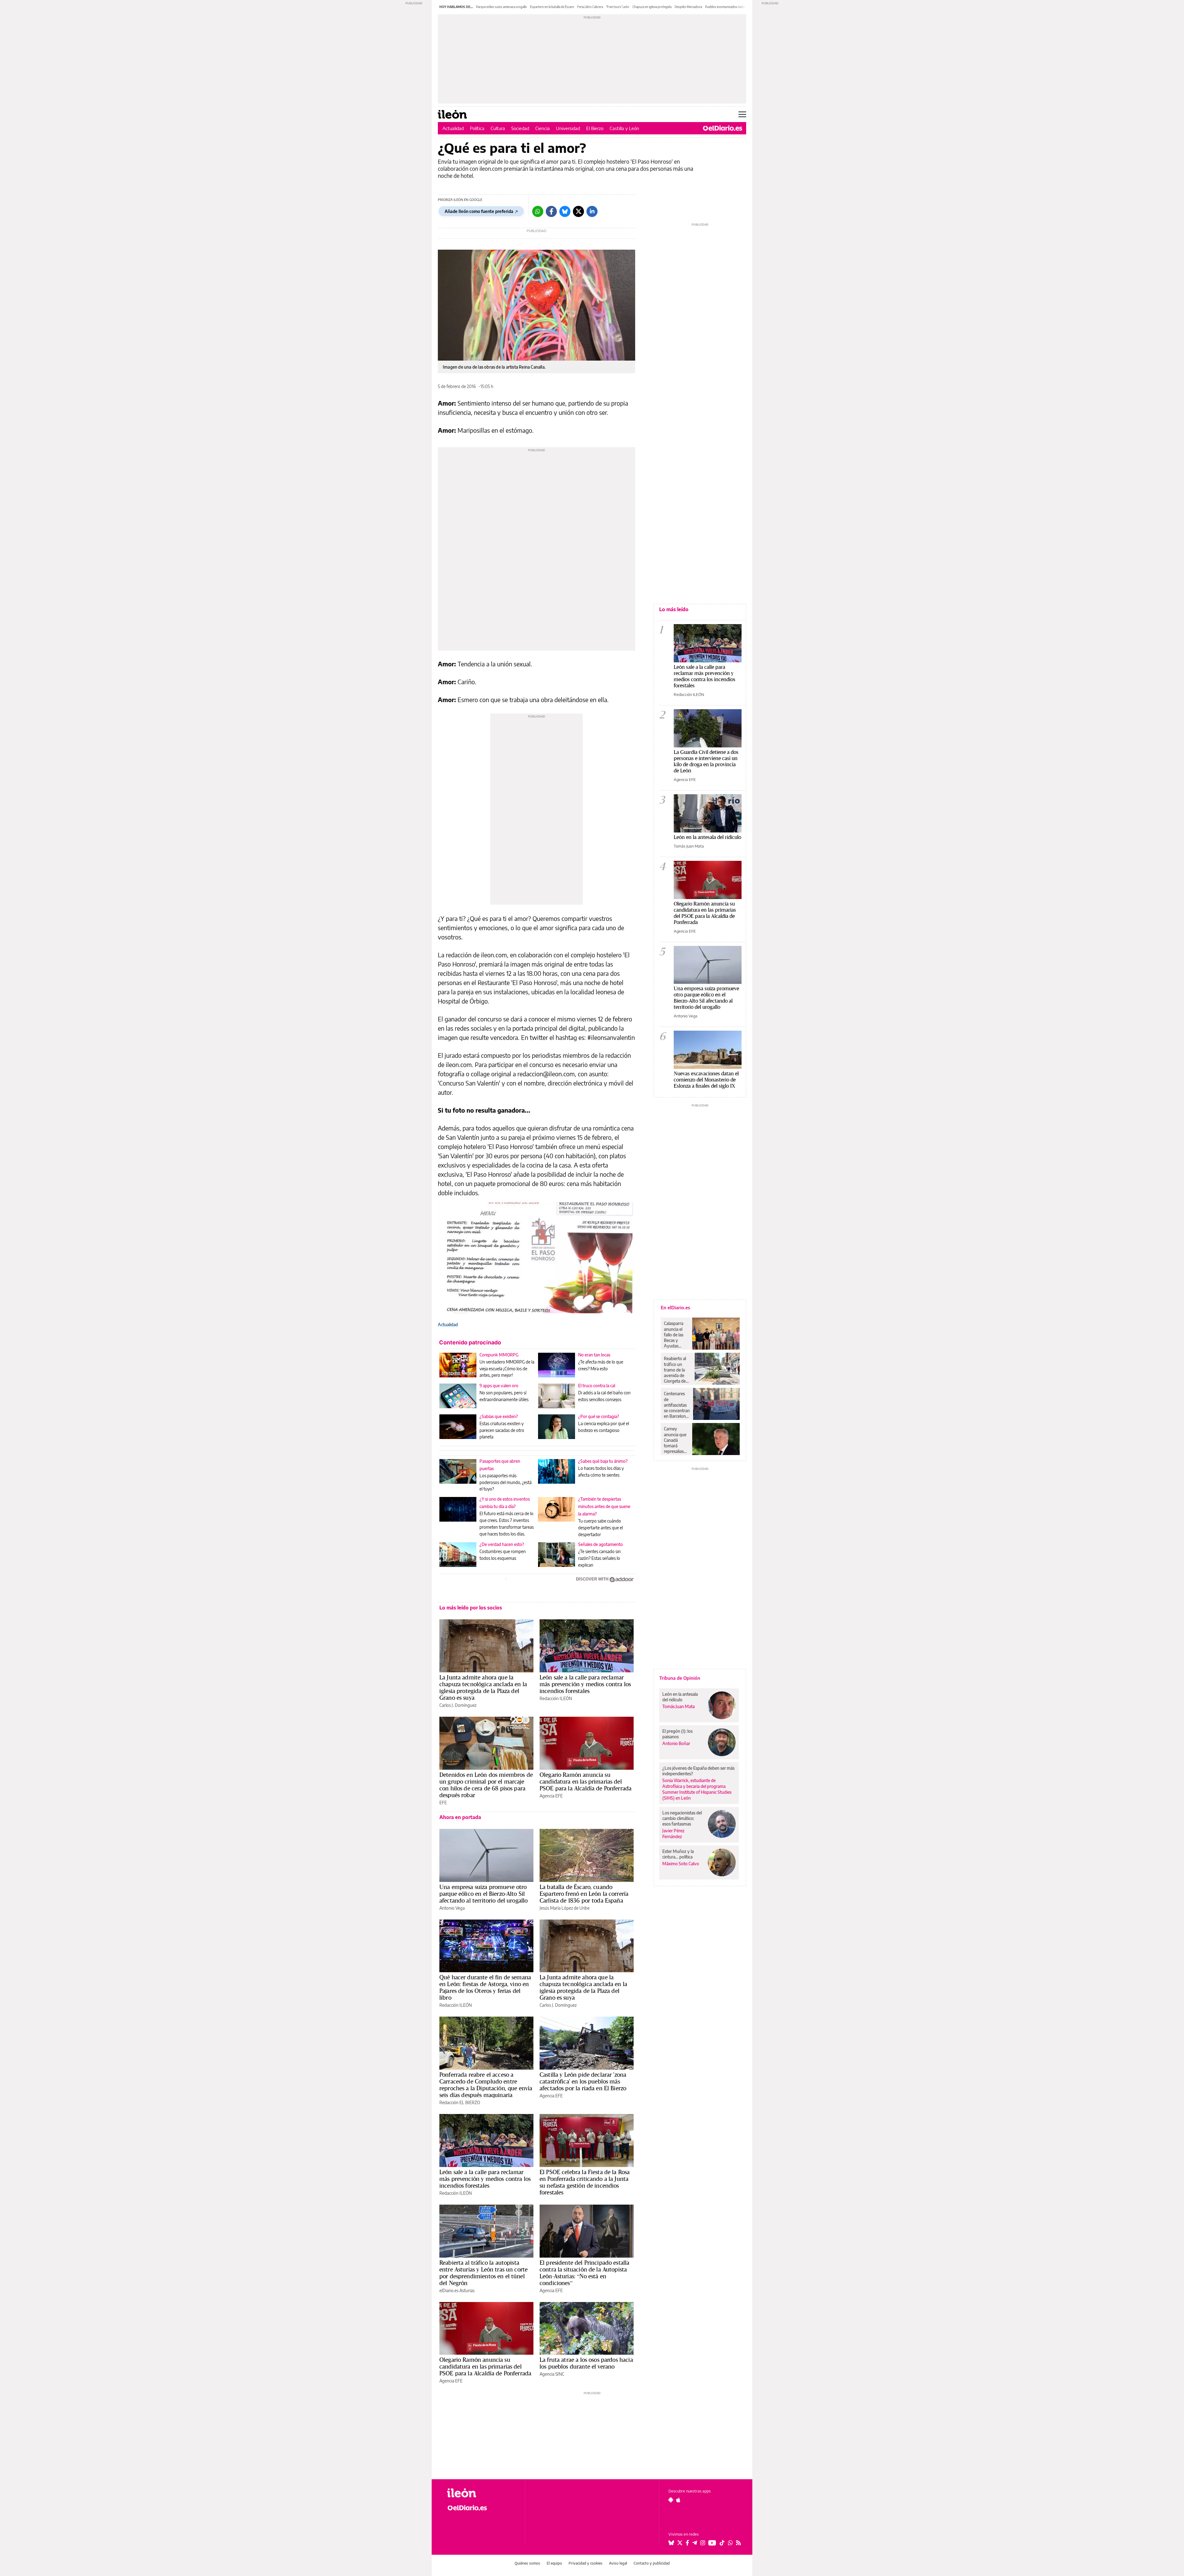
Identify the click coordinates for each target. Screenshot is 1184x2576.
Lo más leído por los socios (471, 1608)
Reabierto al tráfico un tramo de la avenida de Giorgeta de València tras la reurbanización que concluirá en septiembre (678, 1370)
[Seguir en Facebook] (687, 2543)
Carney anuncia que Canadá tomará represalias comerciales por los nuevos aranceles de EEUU (675, 1440)
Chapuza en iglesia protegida (652, 7)
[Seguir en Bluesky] (671, 2543)
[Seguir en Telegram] (695, 2543)
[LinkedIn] (592, 211)
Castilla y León (624, 128)
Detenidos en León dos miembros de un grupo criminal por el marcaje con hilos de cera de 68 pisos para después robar (486, 1785)
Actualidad (453, 128)
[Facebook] (551, 211)
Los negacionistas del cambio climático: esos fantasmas (682, 1818)
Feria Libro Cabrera (590, 7)
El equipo (554, 2563)
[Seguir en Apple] (678, 2500)
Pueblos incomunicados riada (725, 7)
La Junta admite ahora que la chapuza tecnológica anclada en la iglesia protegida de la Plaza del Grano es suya (483, 1687)
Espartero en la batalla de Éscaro (552, 7)
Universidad (568, 128)
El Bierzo (595, 128)
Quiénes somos (527, 2563)
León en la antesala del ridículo (707, 837)
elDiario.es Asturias (457, 2290)
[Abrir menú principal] (742, 114)
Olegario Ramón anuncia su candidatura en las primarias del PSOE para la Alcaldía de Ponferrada (586, 1781)
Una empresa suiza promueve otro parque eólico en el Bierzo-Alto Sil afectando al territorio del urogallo (483, 1894)
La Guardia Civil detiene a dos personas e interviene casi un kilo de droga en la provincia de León (706, 761)
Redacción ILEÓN (556, 1698)
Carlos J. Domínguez (458, 1705)
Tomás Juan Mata (689, 846)
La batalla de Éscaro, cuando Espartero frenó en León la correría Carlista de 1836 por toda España (584, 1894)
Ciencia (543, 128)
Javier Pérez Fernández (673, 1834)
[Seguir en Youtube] (712, 2543)
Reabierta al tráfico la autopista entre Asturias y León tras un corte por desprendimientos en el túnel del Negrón (483, 2273)
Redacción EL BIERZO (460, 2102)
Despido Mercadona (688, 7)
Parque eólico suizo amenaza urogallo (502, 7)
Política (477, 128)
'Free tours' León (618, 7)
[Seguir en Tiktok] (722, 2543)
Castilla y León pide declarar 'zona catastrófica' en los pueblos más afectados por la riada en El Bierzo (583, 2081)
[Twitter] (578, 211)
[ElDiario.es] (723, 128)
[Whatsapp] (538, 211)
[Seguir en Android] (671, 2500)
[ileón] (481, 2493)
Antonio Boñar (676, 1743)
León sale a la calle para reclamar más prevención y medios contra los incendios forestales (585, 1684)
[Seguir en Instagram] (703, 2543)
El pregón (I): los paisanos (677, 1734)
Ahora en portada (460, 1817)
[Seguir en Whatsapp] (730, 2543)
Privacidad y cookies (586, 2563)
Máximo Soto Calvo (681, 1864)
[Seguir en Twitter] (680, 2543)
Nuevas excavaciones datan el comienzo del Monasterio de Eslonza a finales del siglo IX (706, 1079)
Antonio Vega (452, 1908)
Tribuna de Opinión (680, 1678)
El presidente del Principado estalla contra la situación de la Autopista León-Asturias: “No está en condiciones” (584, 2273)
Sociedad (520, 128)
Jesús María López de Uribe (565, 1908)
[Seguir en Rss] (738, 2543)
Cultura (498, 128)
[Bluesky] (565, 211)
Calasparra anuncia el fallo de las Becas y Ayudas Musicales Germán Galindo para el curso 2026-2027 (676, 1335)
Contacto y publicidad (652, 2563)
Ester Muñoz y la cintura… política (678, 1854)
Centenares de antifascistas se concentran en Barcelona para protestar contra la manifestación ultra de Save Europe (677, 1405)
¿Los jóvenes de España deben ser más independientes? (698, 1771)
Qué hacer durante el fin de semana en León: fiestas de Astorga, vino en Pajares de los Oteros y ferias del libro (485, 1987)
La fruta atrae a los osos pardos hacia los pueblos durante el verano (586, 2363)
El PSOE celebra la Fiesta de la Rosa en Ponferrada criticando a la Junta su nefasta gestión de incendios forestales (585, 2182)
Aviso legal (618, 2563)
